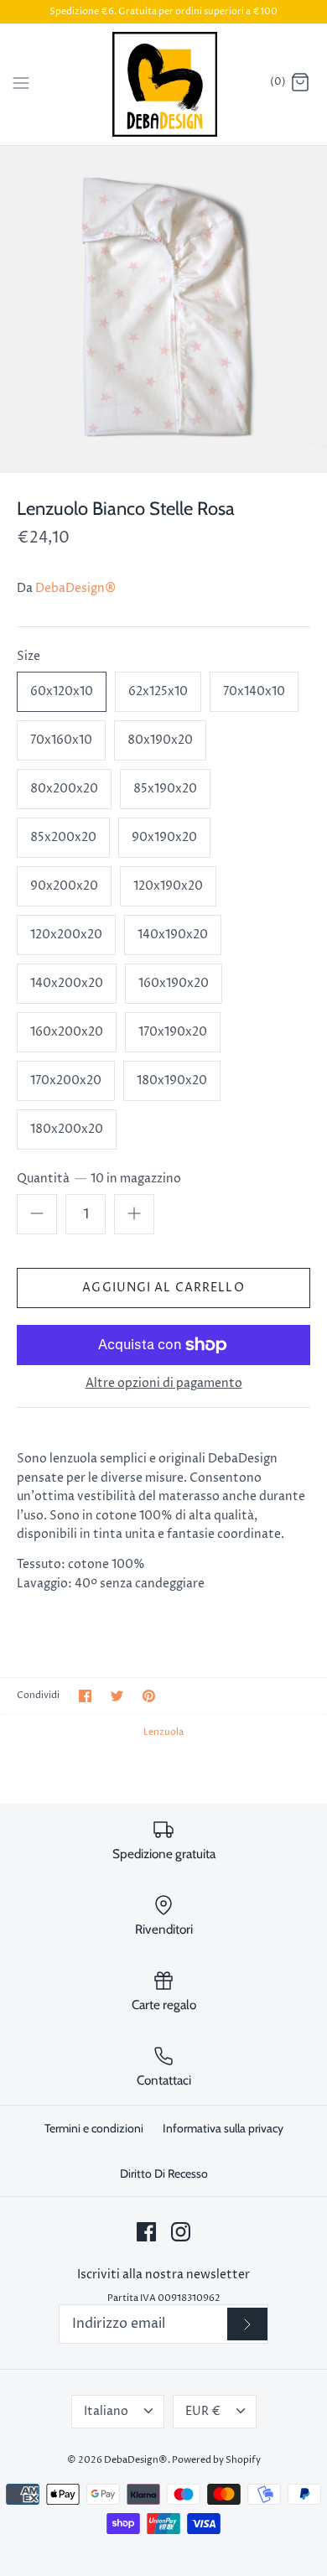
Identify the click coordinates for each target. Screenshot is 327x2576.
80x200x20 (64, 789)
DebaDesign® (75, 588)
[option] (163, 309)
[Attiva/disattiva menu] (21, 83)
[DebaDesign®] (164, 84)
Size (29, 656)
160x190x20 (174, 983)
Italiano (106, 2411)
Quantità (99, 1179)
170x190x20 (173, 1032)
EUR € (203, 2411)
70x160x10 (61, 740)
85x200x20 (63, 837)
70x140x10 (254, 691)
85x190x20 (165, 789)
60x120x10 (62, 691)
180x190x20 (172, 1080)
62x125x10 (158, 691)
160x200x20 (67, 1032)
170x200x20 (66, 1080)
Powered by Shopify (216, 2460)
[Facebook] (146, 2232)
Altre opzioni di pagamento (164, 1384)
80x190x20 (160, 740)
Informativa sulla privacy (223, 2128)
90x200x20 (64, 886)
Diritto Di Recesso (164, 2173)
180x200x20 (67, 1129)
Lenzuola (163, 1732)
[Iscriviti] (247, 2324)
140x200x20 (67, 983)
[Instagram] (181, 2232)
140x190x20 (173, 935)
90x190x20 (164, 837)
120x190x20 (168, 886)
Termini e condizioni (94, 2128)
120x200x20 (66, 935)
